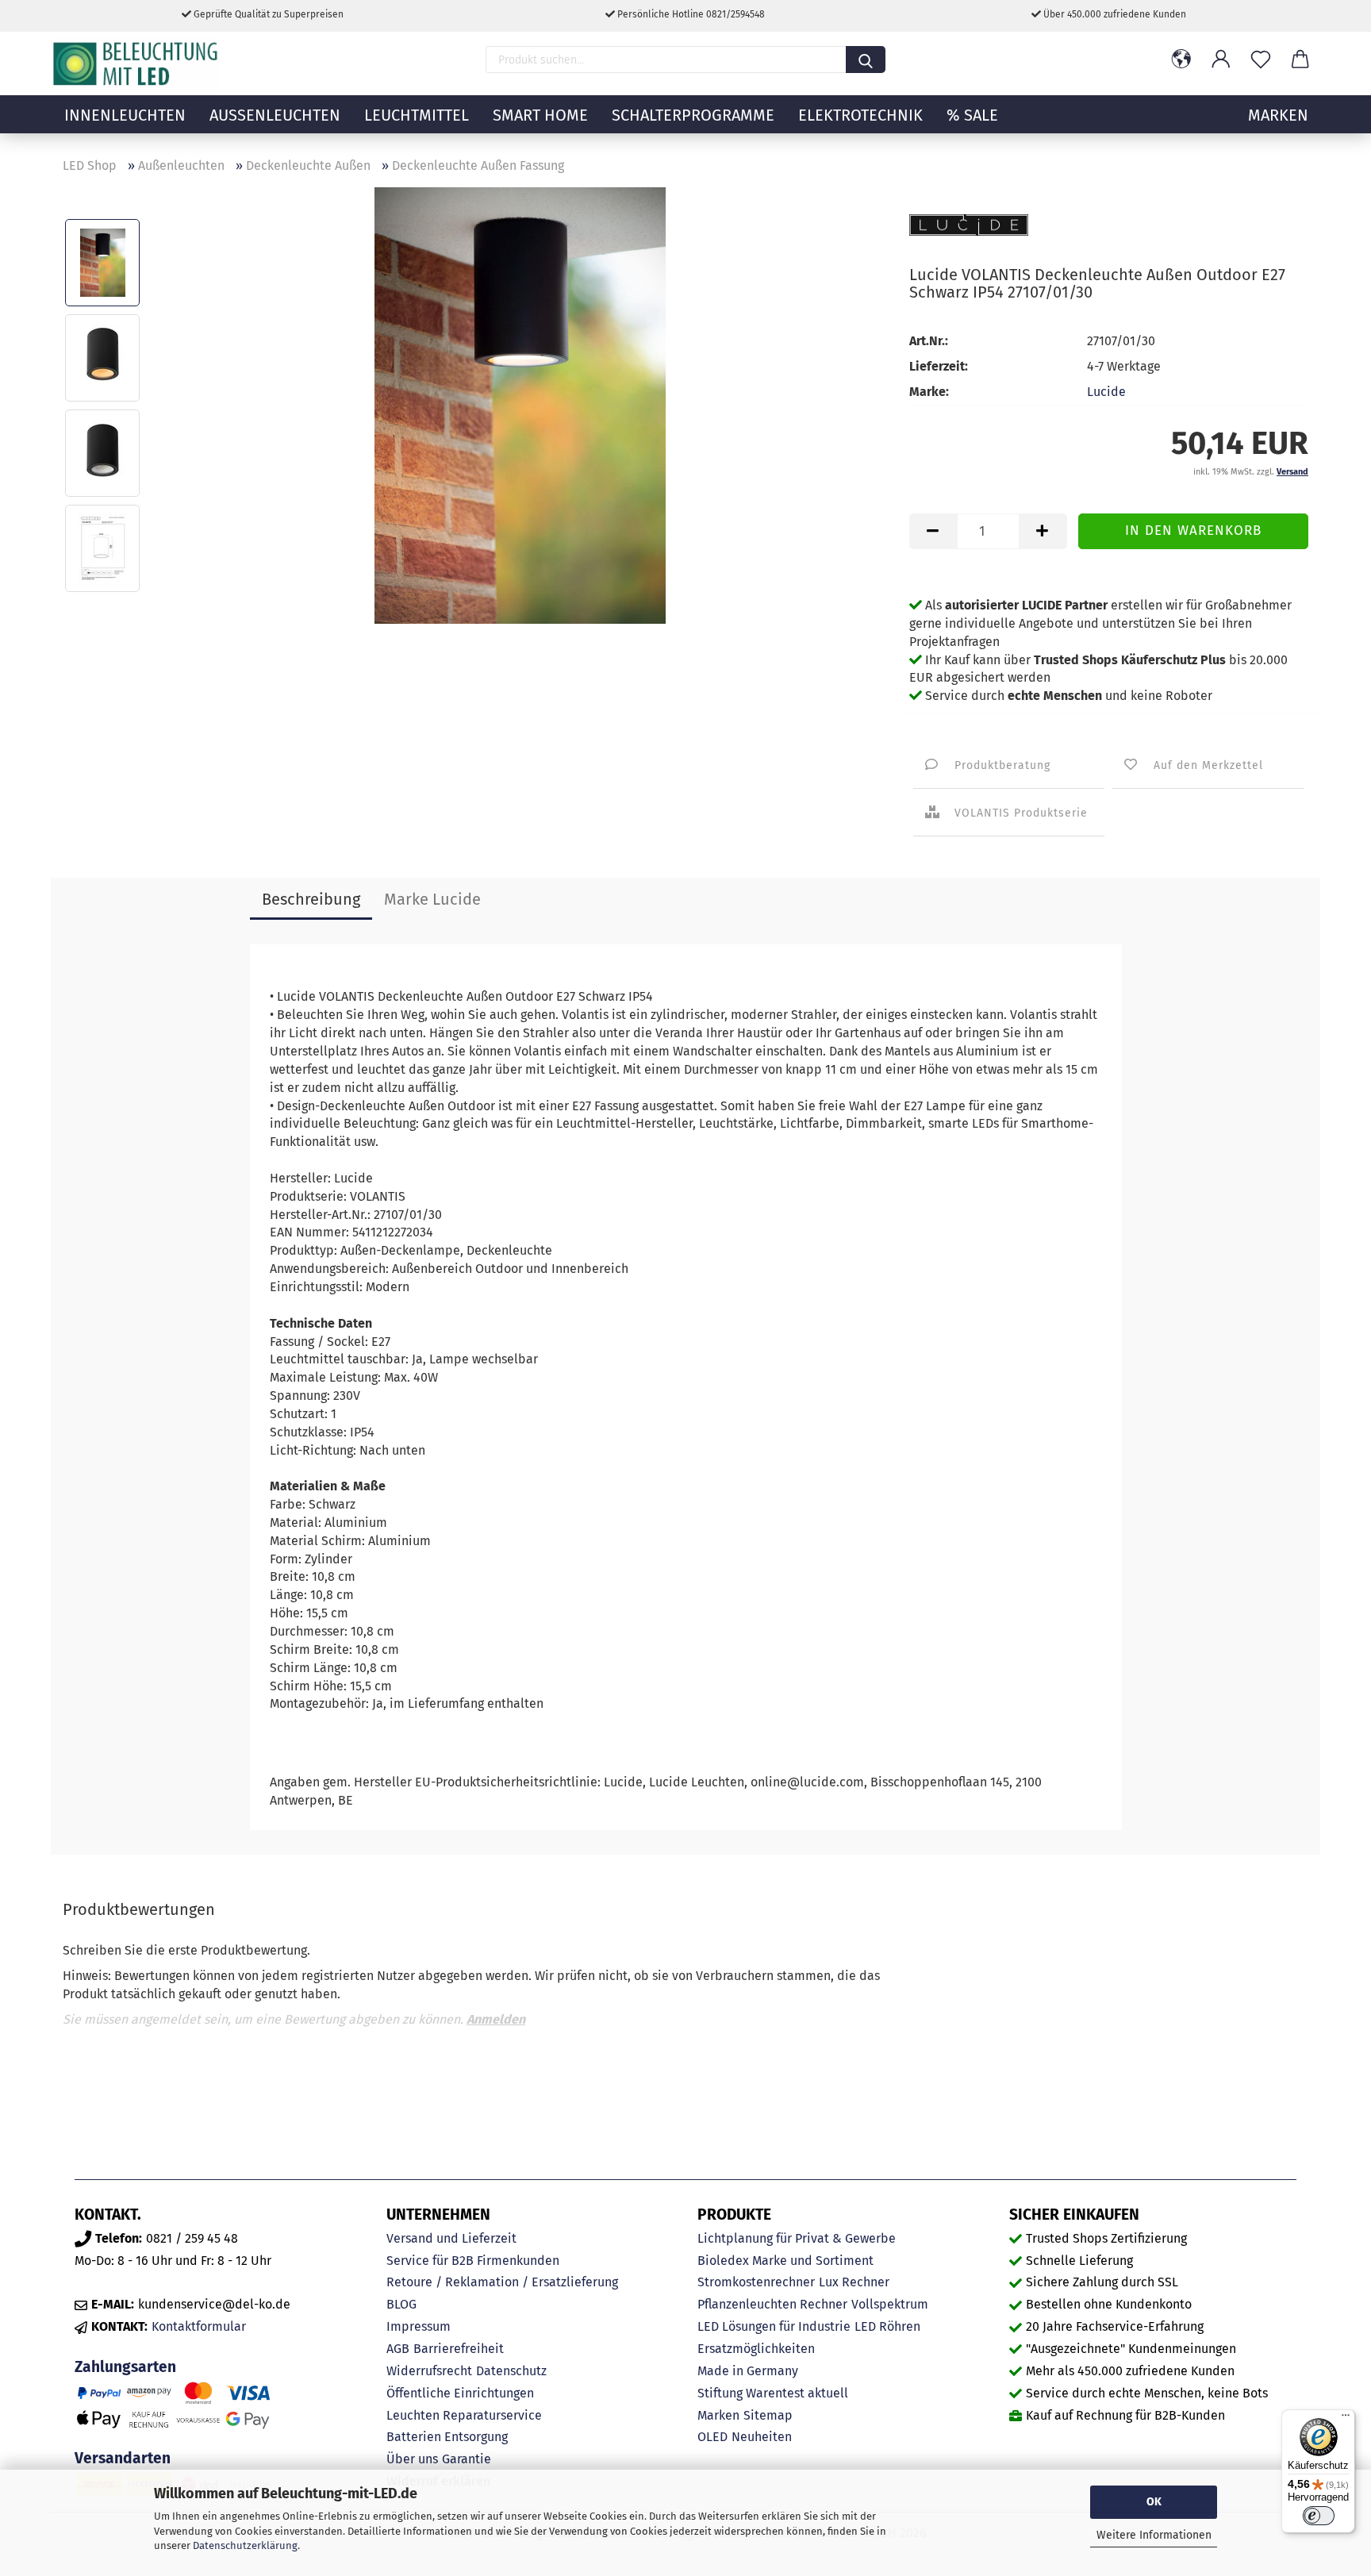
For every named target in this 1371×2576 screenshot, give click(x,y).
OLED (712, 2437)
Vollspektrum (890, 2304)
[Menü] (1346, 2419)
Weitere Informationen (1154, 2535)
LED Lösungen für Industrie (774, 2326)
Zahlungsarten (125, 2367)
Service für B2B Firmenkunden (473, 2261)
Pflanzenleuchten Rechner (772, 2304)
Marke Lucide (432, 899)
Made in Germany (748, 2371)
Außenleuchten (275, 115)
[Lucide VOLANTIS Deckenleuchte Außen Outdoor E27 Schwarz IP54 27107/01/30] (520, 404)
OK (1154, 2502)
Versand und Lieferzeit (451, 2238)
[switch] (1319, 2516)
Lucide (1106, 392)
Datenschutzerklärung (245, 2545)
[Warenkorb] (1300, 60)
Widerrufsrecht (429, 2371)
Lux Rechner (854, 2282)
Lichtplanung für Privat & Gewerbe (797, 2238)
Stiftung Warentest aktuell (773, 2393)
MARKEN (1278, 115)
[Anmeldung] (1221, 60)
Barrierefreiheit (459, 2349)
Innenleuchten (125, 115)
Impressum (419, 2326)
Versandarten (123, 2458)
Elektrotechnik (860, 115)
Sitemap (768, 2415)
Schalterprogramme (693, 115)
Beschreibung (311, 899)
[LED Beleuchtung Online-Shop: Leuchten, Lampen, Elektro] (137, 63)
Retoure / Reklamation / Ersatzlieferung (502, 2282)
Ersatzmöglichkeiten (756, 2349)
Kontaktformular (199, 2326)
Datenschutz (511, 2371)
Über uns (412, 2459)
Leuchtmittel (417, 115)
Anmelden (496, 2019)
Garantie (467, 2459)
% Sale (972, 115)
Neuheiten (762, 2437)
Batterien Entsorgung (447, 2437)
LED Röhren (887, 2326)
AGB (398, 2349)
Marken (718, 2415)
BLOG (401, 2304)
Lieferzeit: (939, 366)
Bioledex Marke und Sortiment (785, 2261)
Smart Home (540, 115)
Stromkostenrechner (756, 2282)
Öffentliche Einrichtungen (460, 2393)
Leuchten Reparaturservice (464, 2415)
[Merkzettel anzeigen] (1261, 60)
